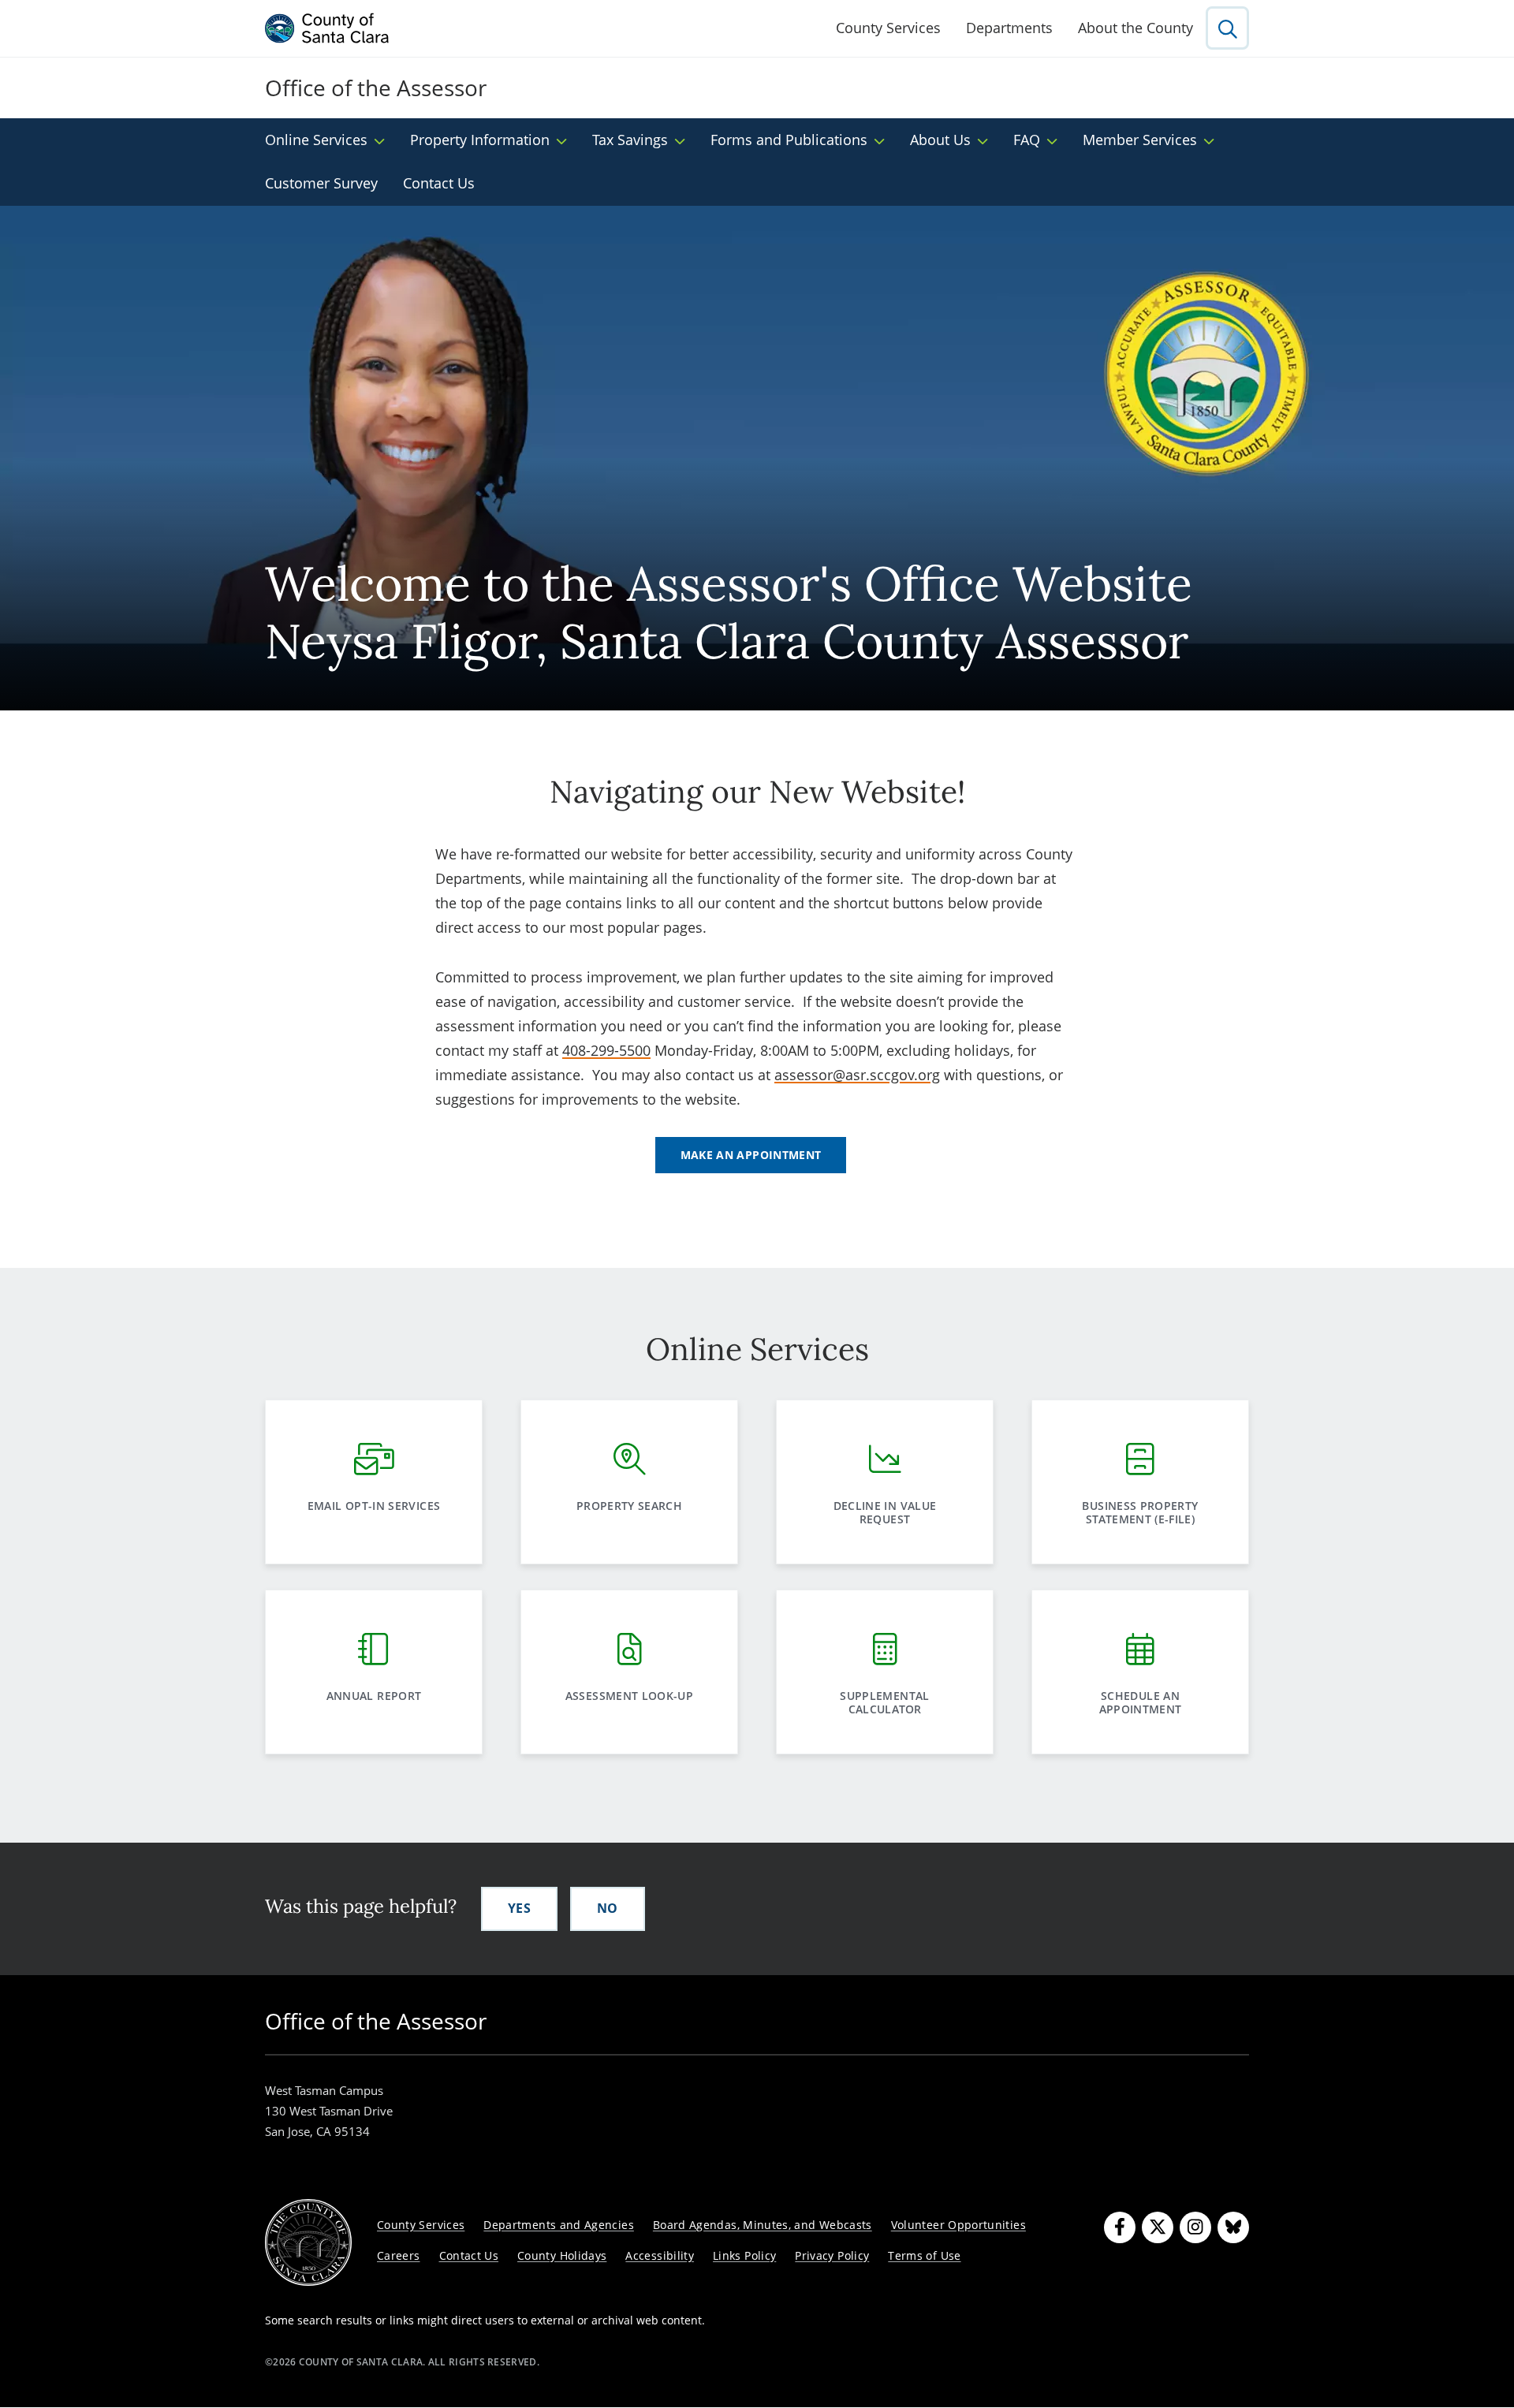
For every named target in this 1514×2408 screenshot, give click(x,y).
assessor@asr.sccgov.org (857, 1075)
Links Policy (744, 2255)
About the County (1135, 28)
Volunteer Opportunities (958, 2225)
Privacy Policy (832, 2255)
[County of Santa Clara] (327, 28)
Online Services (316, 140)
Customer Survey (321, 183)
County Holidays (562, 2255)
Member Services (1140, 140)
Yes (519, 1908)
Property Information (480, 140)
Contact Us (439, 183)
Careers (399, 2255)
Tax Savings (630, 140)
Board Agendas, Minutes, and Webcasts (763, 2225)
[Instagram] (1195, 2227)
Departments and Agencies (559, 2225)
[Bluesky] (1233, 2227)
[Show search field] (1227, 28)
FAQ (1027, 140)
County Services (888, 28)
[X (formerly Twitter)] (1158, 2227)
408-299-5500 (606, 1050)
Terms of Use (924, 2255)
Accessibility (660, 2255)
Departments (1009, 28)
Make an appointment (751, 1155)
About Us (940, 140)
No (608, 1908)
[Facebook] (1120, 2227)
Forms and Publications (789, 140)
